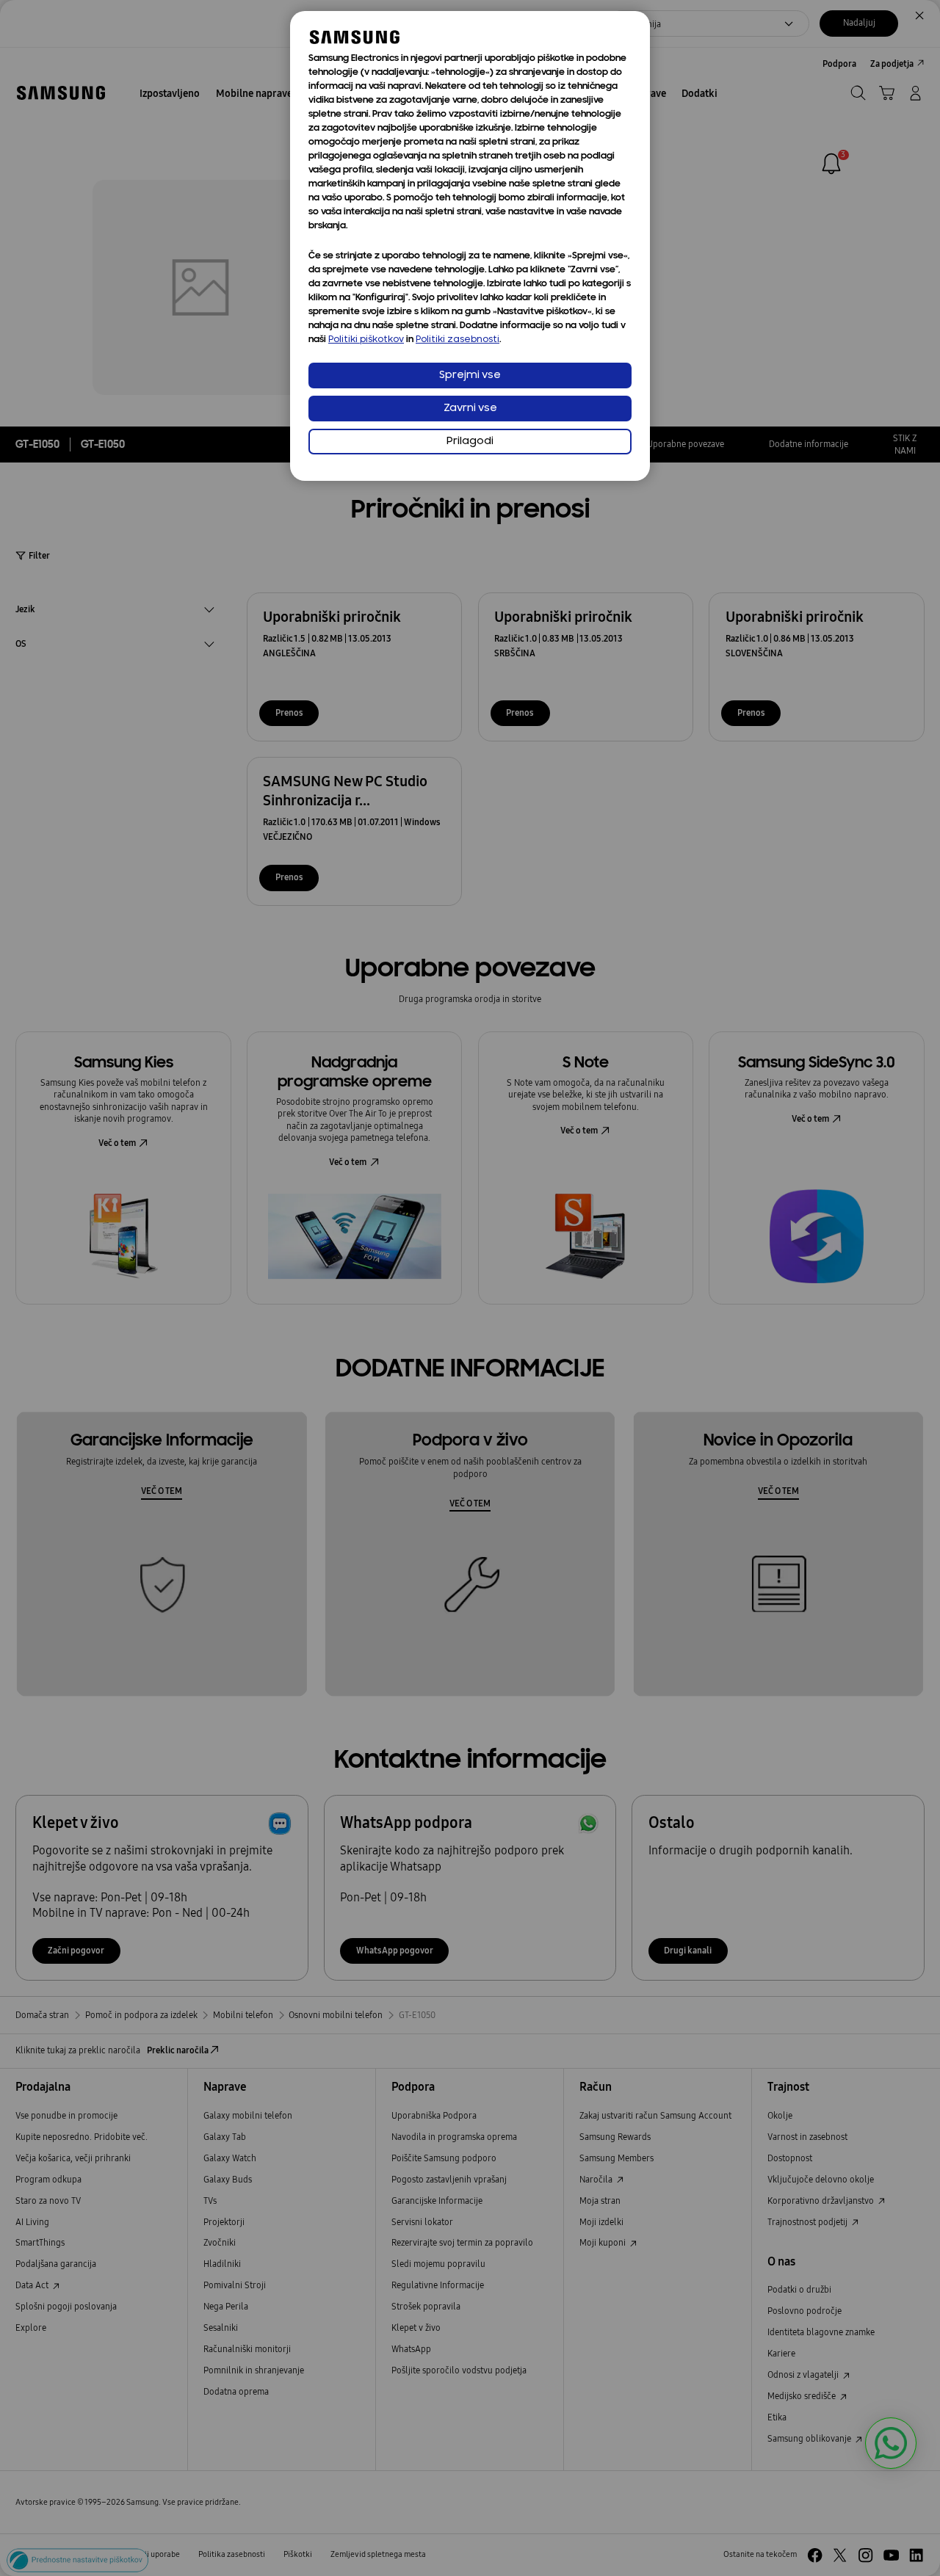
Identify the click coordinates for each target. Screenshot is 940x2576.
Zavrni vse (470, 409)
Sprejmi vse (470, 375)
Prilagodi (470, 442)
